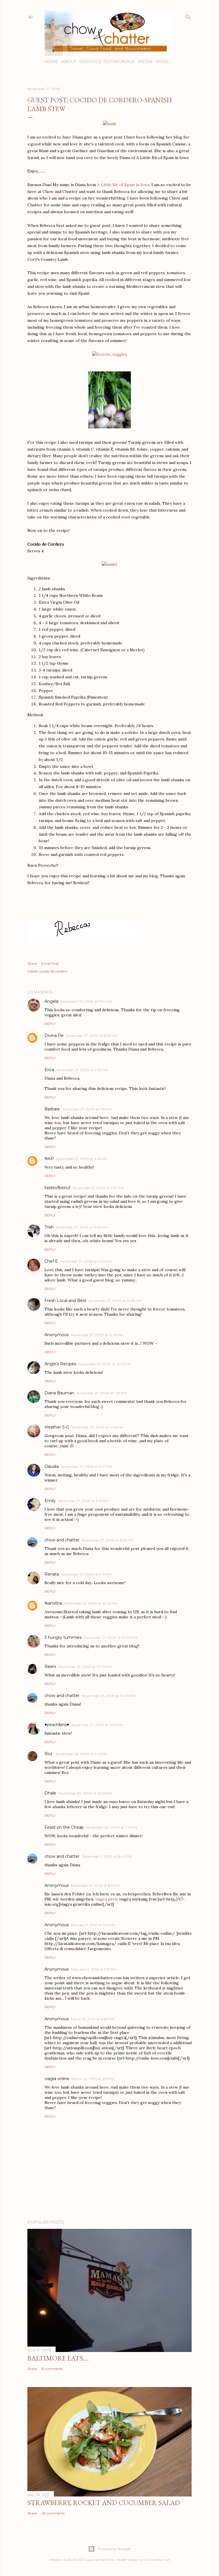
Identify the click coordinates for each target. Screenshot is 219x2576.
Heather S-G (57, 1427)
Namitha (53, 1603)
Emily (50, 1501)
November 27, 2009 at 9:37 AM (98, 1188)
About (69, 62)
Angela (51, 1001)
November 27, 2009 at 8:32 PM (108, 1540)
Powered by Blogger (114, 2549)
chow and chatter (62, 1540)
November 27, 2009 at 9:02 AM (82, 1070)
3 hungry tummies (63, 1637)
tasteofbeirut (57, 1188)
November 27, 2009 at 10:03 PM (91, 1603)
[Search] (188, 16)
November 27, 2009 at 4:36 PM (97, 1427)
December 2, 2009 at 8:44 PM (107, 1856)
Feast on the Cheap (64, 1827)
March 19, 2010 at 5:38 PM (92, 2019)
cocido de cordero (53, 971)
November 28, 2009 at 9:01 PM (82, 1754)
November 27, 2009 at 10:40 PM (109, 1696)
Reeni (50, 1667)
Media (145, 62)
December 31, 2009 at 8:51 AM (96, 1886)
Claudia (52, 1466)
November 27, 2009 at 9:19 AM (87, 1109)
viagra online (57, 2079)
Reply (50, 1024)
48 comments (53, 2513)
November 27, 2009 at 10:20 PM (85, 1667)
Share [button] (32, 964)
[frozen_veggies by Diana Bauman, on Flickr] (110, 354)
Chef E (51, 1261)
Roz (49, 1754)
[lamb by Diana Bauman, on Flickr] (110, 124)
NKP (49, 1159)
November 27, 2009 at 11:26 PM (97, 1725)
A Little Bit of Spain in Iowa (123, 185)
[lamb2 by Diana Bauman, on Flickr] (109, 564)
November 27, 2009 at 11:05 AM (82, 1227)
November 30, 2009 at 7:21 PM (112, 1827)
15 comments (52, 2369)
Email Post (50, 964)
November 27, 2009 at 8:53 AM (91, 1036)
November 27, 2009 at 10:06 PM (110, 1638)
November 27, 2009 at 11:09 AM (86, 1261)
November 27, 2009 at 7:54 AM (86, 1001)
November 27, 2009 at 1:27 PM (102, 1393)
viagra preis (107, 1899)
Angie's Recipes (60, 1364)
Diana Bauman (59, 1393)
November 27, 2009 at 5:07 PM (87, 1467)
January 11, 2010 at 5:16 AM (93, 1925)
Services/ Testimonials (107, 62)
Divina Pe (54, 1035)
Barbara (52, 1109)
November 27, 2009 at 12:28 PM (115, 1301)
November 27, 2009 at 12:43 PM (105, 1364)
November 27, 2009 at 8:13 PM (83, 1501)
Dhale (50, 1793)
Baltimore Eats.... (58, 2358)
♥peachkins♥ (57, 1725)
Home (51, 62)
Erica (49, 1070)
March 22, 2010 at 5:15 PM (93, 2079)
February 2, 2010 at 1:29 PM (94, 1969)
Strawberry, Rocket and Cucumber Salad (104, 2503)
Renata (52, 1574)
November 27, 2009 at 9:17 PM (86, 1574)
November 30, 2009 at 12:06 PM (85, 1793)
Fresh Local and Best (65, 1301)
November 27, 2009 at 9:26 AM (82, 1159)
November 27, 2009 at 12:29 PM (97, 1335)
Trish (49, 1227)
